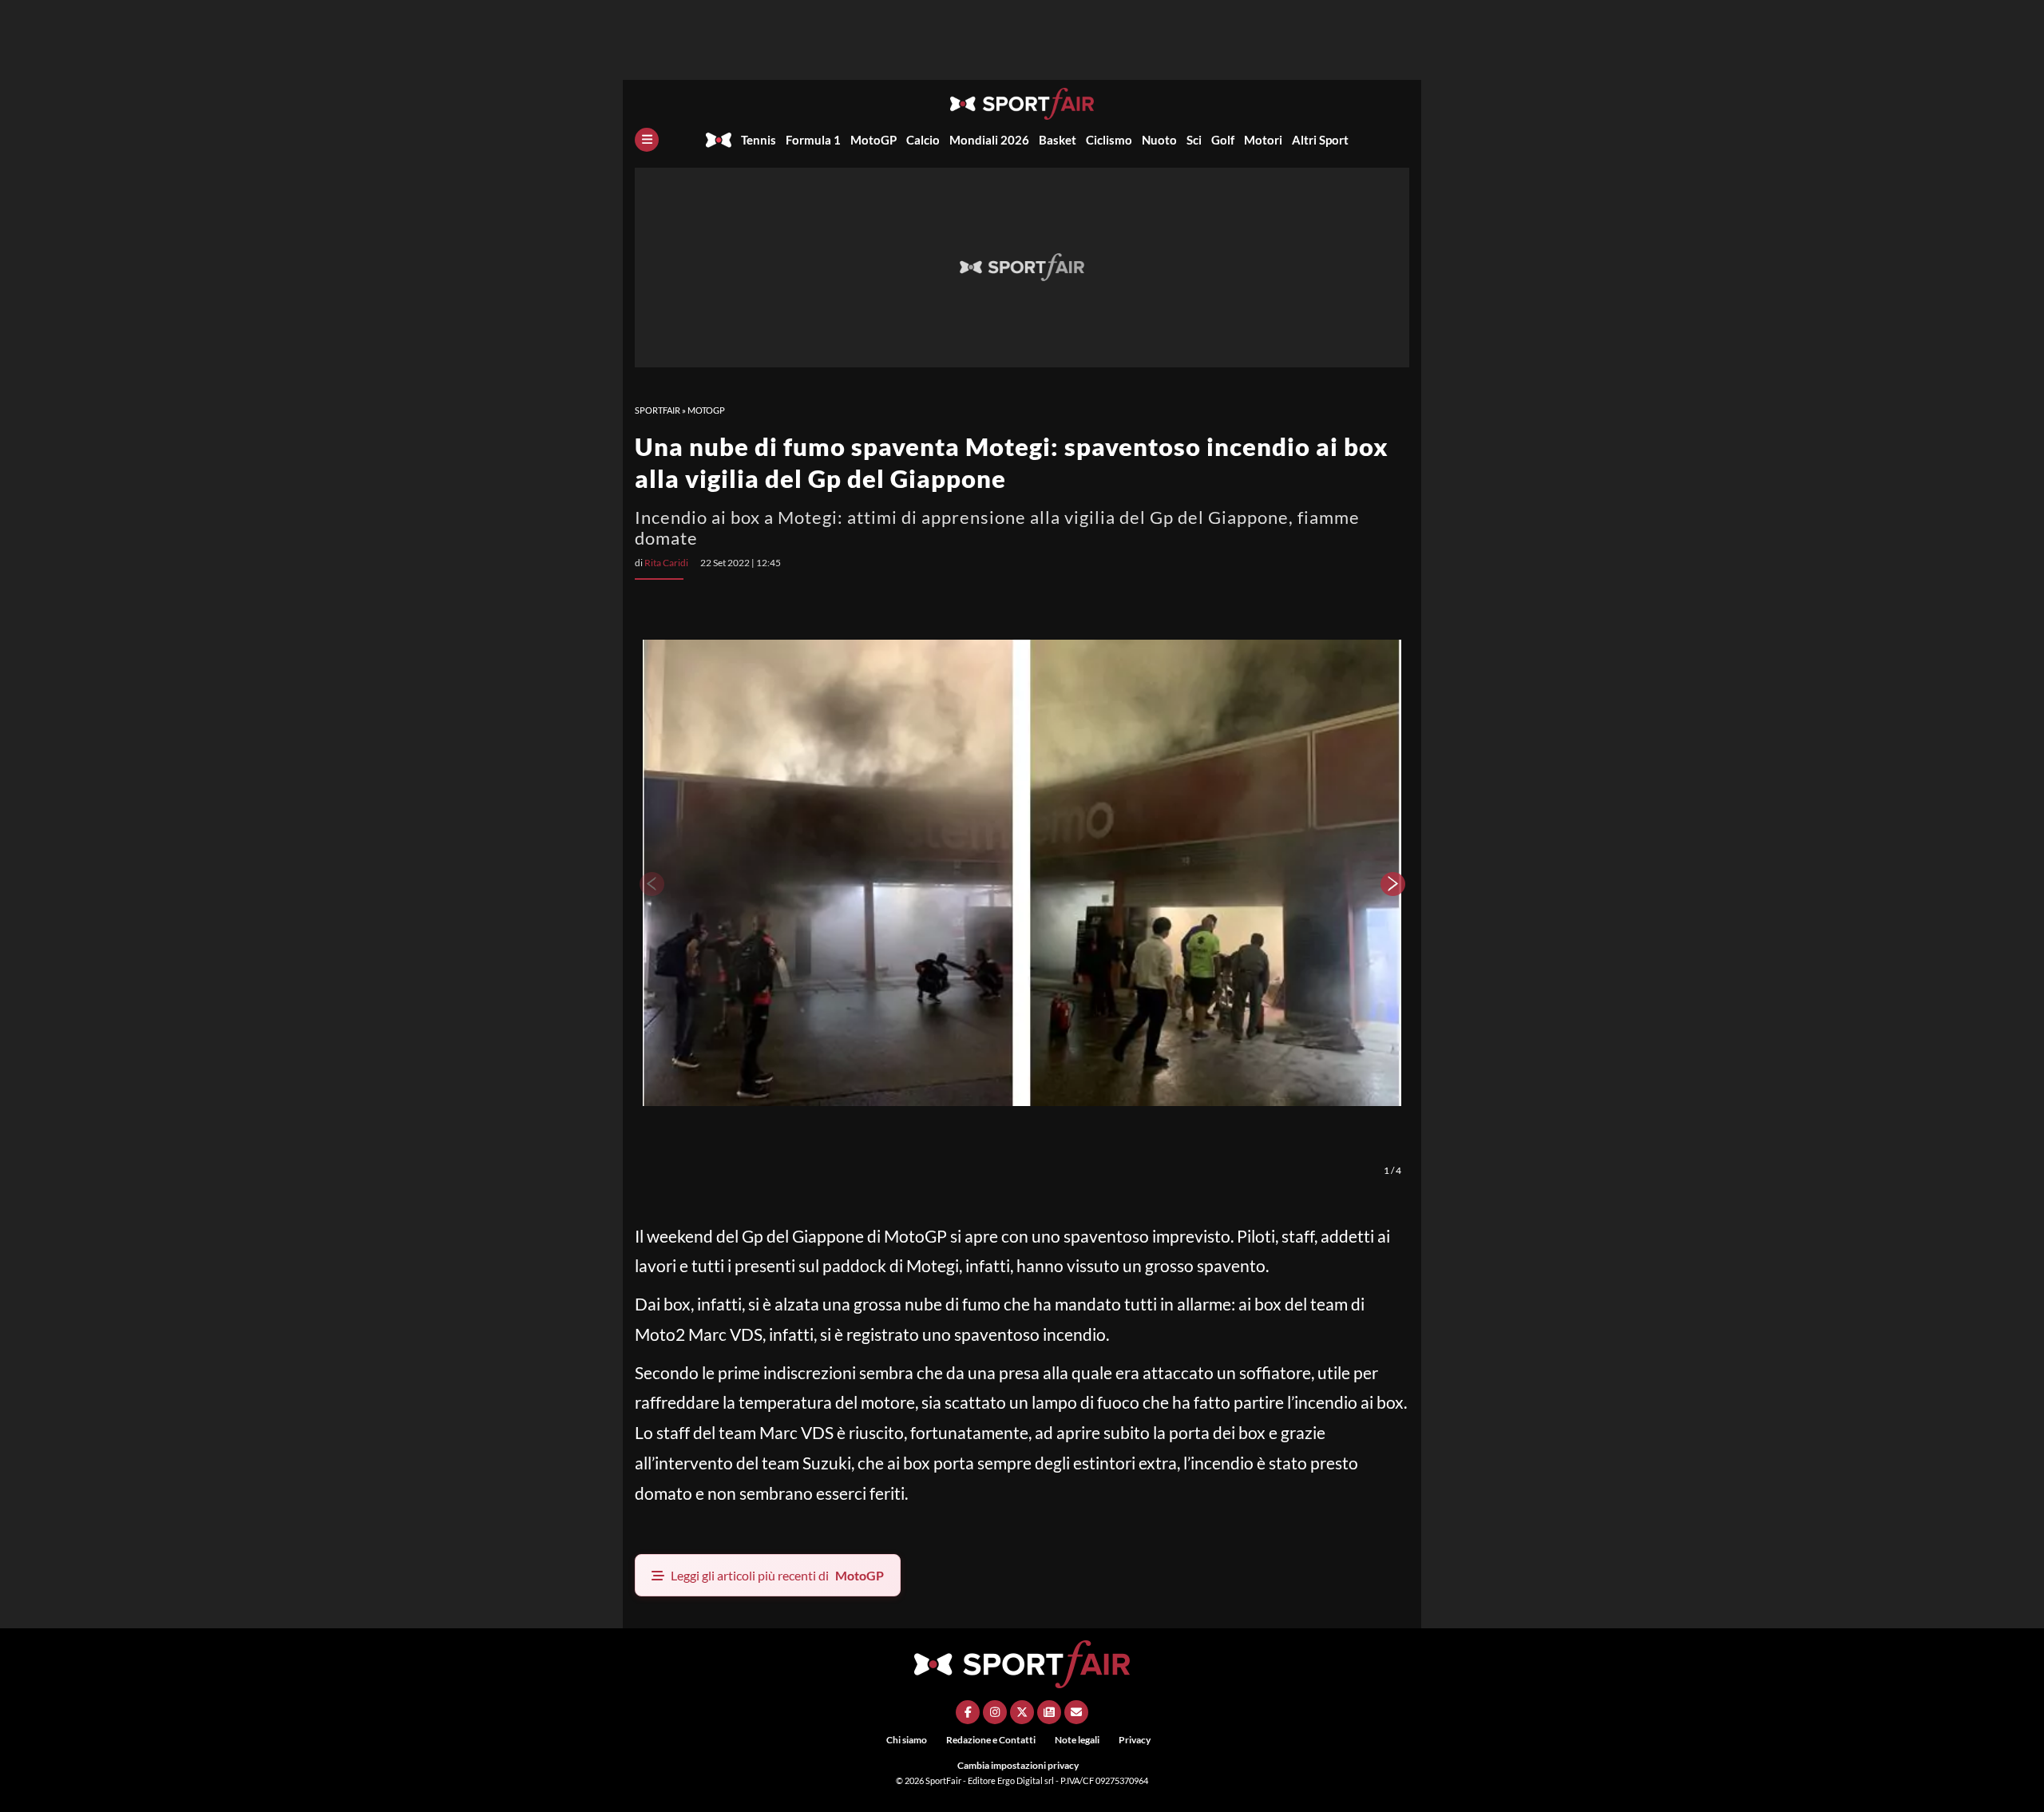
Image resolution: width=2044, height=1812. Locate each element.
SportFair (658, 410)
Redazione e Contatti (991, 1740)
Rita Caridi (666, 563)
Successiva (1393, 884)
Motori (1263, 140)
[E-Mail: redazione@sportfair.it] (1076, 1712)
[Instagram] (995, 1712)
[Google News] (1049, 1712)
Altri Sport (1320, 140)
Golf (1223, 140)
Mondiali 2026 (989, 140)
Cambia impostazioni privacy (1018, 1765)
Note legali (1077, 1740)
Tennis (759, 140)
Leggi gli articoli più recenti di (777, 1575)
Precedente (651, 884)
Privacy (1135, 1740)
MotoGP (873, 140)
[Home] (719, 140)
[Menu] (647, 140)
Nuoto (1159, 140)
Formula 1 (813, 140)
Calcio (923, 140)
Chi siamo (907, 1740)
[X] (1022, 1712)
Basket (1058, 140)
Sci (1194, 140)
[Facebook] (968, 1712)
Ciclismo (1109, 140)
